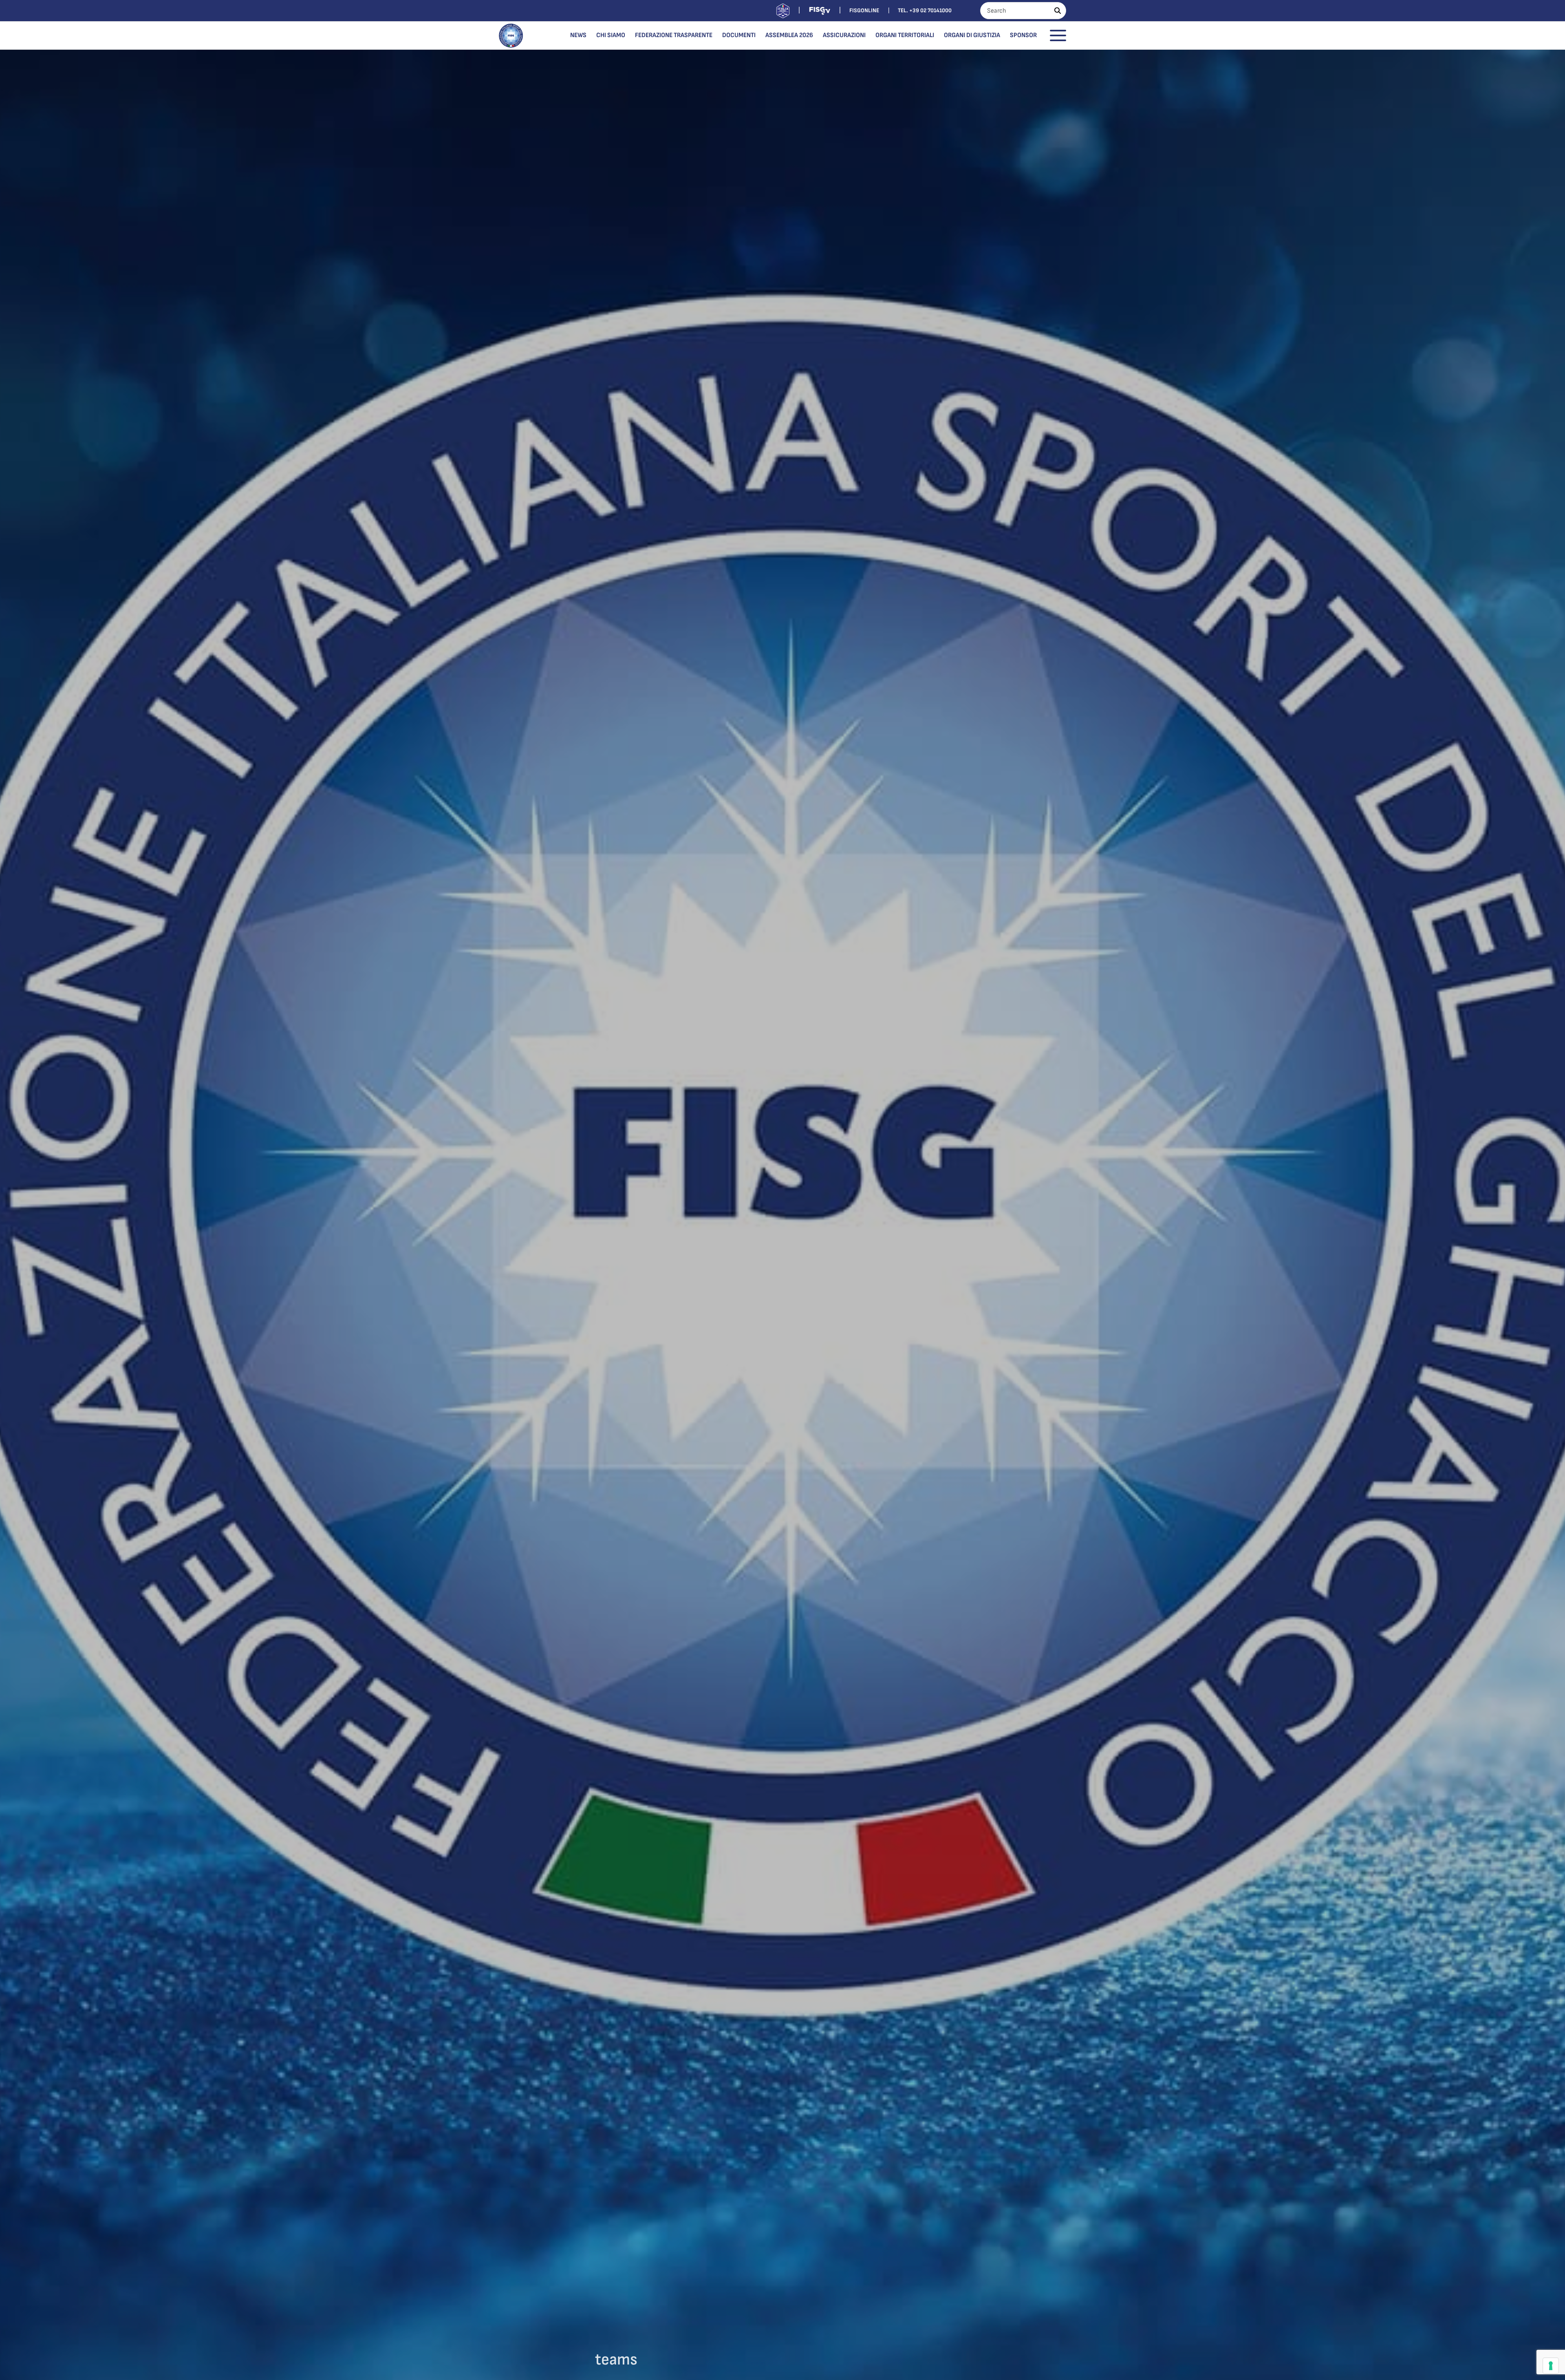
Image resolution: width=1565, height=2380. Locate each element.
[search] (1058, 11)
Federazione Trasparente (674, 35)
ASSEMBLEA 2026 (789, 35)
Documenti (739, 35)
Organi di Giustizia (972, 35)
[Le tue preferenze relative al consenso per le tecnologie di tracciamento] (1551, 2366)
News (578, 35)
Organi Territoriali (905, 35)
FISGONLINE (864, 10)
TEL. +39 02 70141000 (925, 10)
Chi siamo (611, 35)
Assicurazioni (844, 35)
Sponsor (1023, 35)
